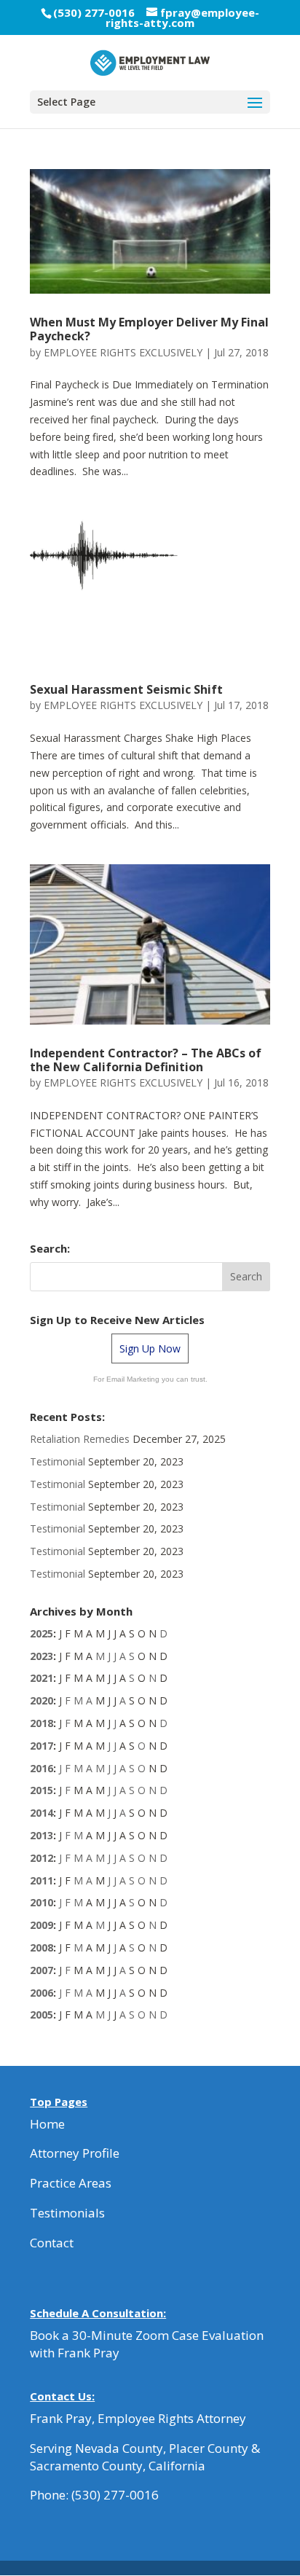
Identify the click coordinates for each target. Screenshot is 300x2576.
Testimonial (58, 1461)
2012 (42, 1858)
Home (47, 2124)
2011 (42, 1880)
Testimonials (67, 2213)
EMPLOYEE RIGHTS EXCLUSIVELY (123, 352)
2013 (42, 1835)
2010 (42, 1902)
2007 (42, 1970)
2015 (42, 1790)
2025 (42, 1633)
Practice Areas (71, 2183)
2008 (42, 1947)
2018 (42, 1723)
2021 (42, 1678)
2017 (42, 1746)
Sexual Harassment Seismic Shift (126, 689)
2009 (42, 1925)
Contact (52, 2243)
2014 (42, 1813)
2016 (42, 1768)
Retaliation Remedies (80, 1439)
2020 (42, 1700)
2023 (42, 1656)
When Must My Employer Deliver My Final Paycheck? (149, 329)
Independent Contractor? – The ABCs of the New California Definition (146, 1060)
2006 (42, 1993)
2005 (42, 2015)
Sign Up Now (150, 1348)
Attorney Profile (75, 2153)
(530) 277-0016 (115, 2495)
